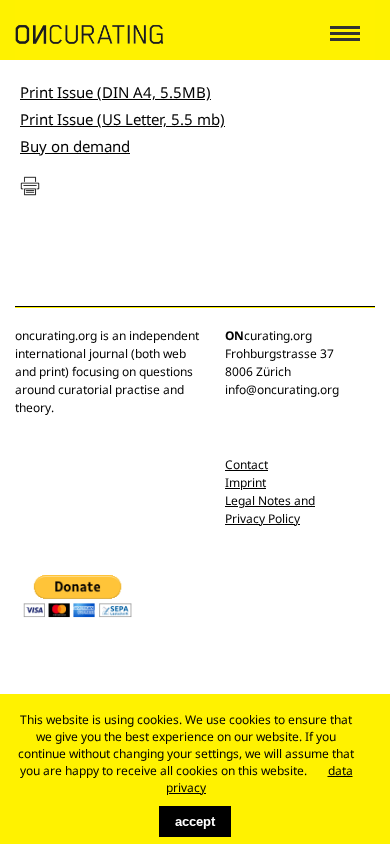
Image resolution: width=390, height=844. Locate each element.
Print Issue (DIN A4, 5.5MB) (115, 92)
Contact (246, 464)
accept (195, 821)
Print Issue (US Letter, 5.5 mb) (122, 119)
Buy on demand (75, 146)
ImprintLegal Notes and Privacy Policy (270, 500)
